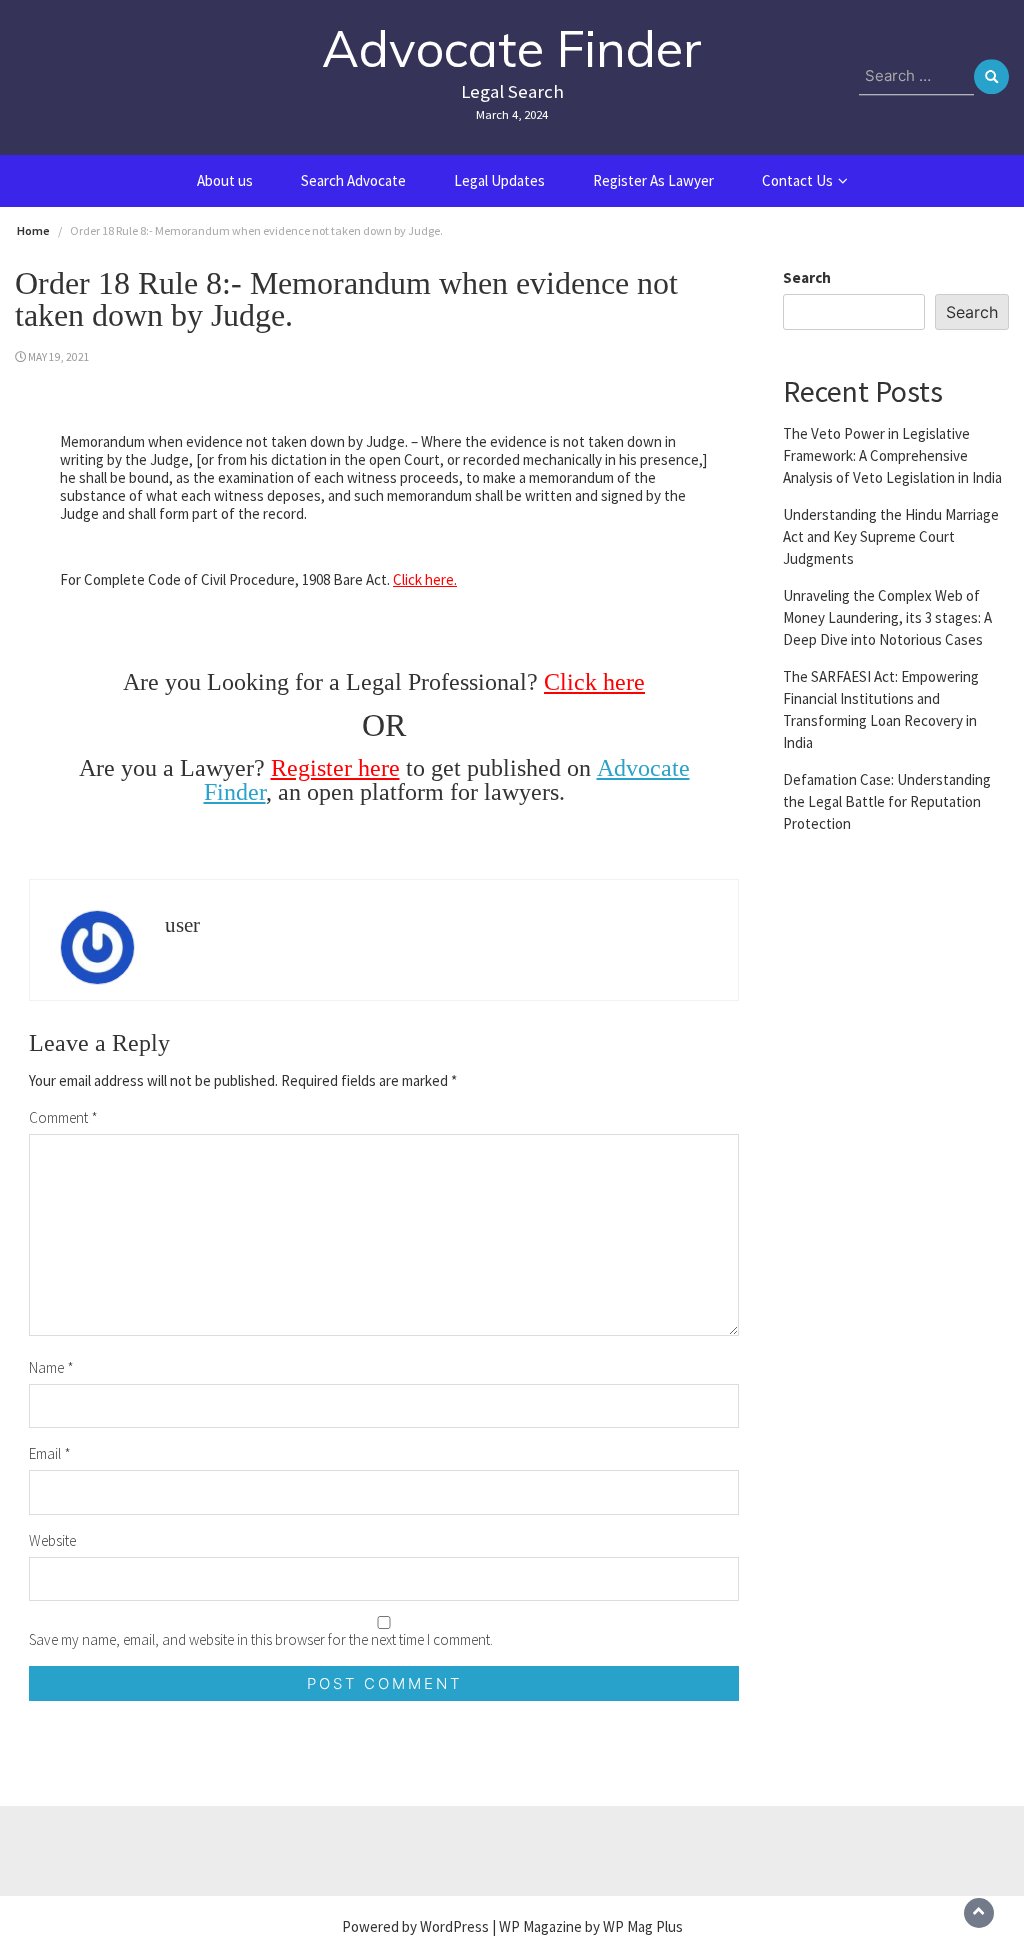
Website (52, 1540)
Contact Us (797, 180)
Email (50, 1453)
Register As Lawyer (653, 180)
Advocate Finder (512, 48)
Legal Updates (499, 180)
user (182, 925)
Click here (594, 682)
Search (807, 277)
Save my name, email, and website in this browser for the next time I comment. (261, 1639)
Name (51, 1367)
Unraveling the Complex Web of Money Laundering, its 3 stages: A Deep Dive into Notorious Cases (887, 617)
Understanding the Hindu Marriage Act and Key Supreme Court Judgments (891, 536)
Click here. (425, 579)
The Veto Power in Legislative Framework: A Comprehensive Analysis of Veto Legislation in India (892, 455)
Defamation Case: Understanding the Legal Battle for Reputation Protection (887, 801)
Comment (63, 1117)
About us (225, 180)
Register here (335, 768)
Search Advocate (353, 180)
